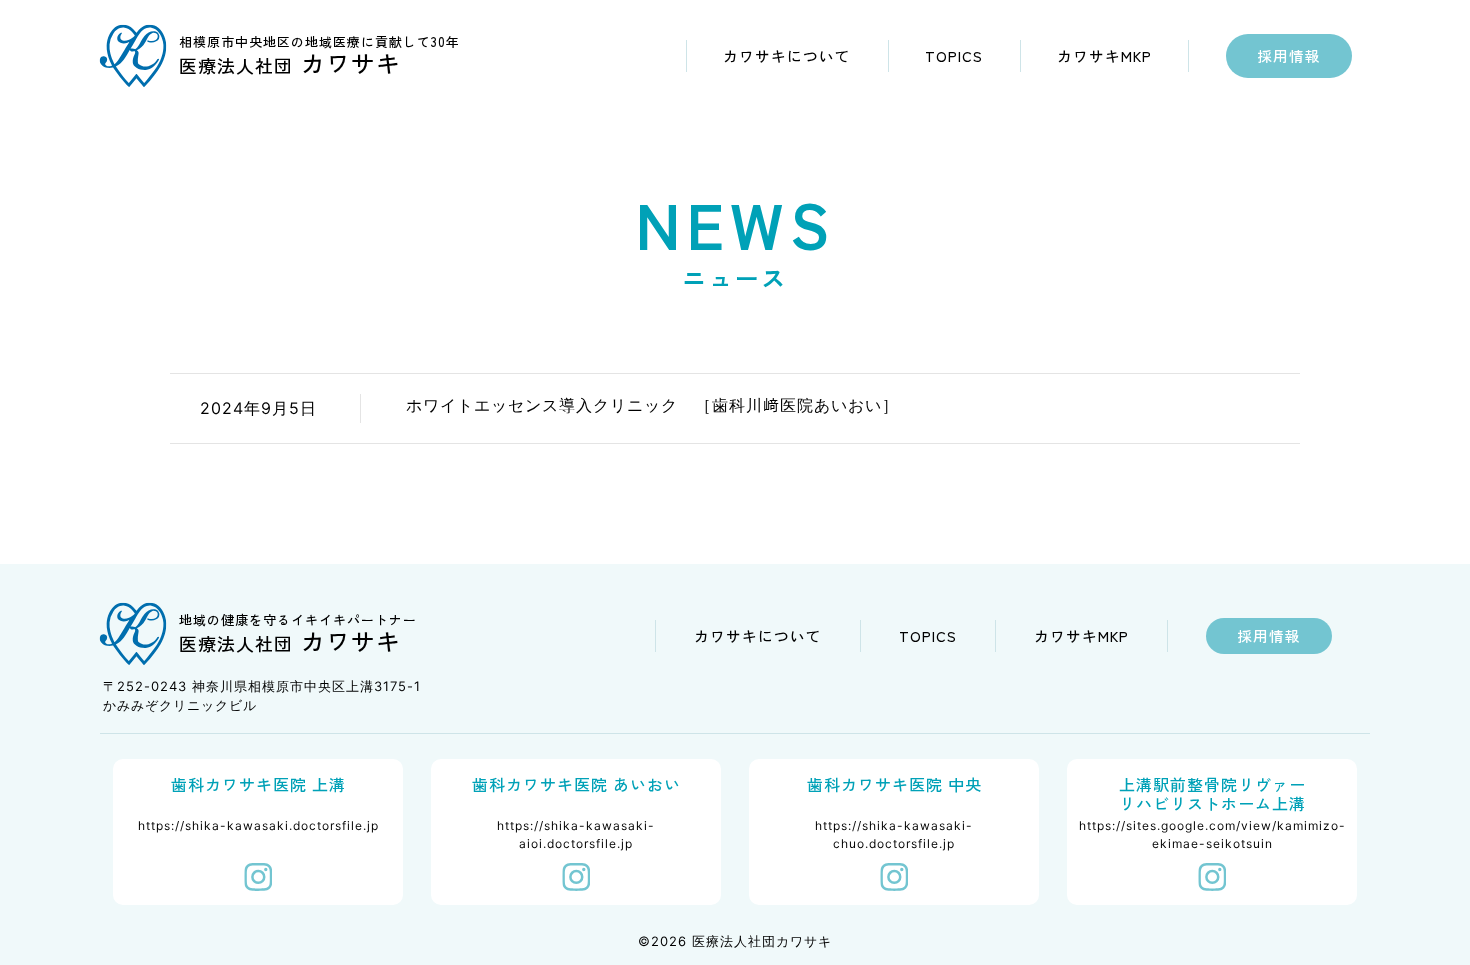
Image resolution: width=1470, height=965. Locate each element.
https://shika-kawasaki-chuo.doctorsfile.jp (894, 834)
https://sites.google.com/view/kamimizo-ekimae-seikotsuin (1212, 834)
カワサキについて (787, 55)
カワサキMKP (1104, 55)
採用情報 (1289, 55)
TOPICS (954, 55)
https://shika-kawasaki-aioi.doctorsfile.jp (576, 834)
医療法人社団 (290, 65)
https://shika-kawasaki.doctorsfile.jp (258, 825)
